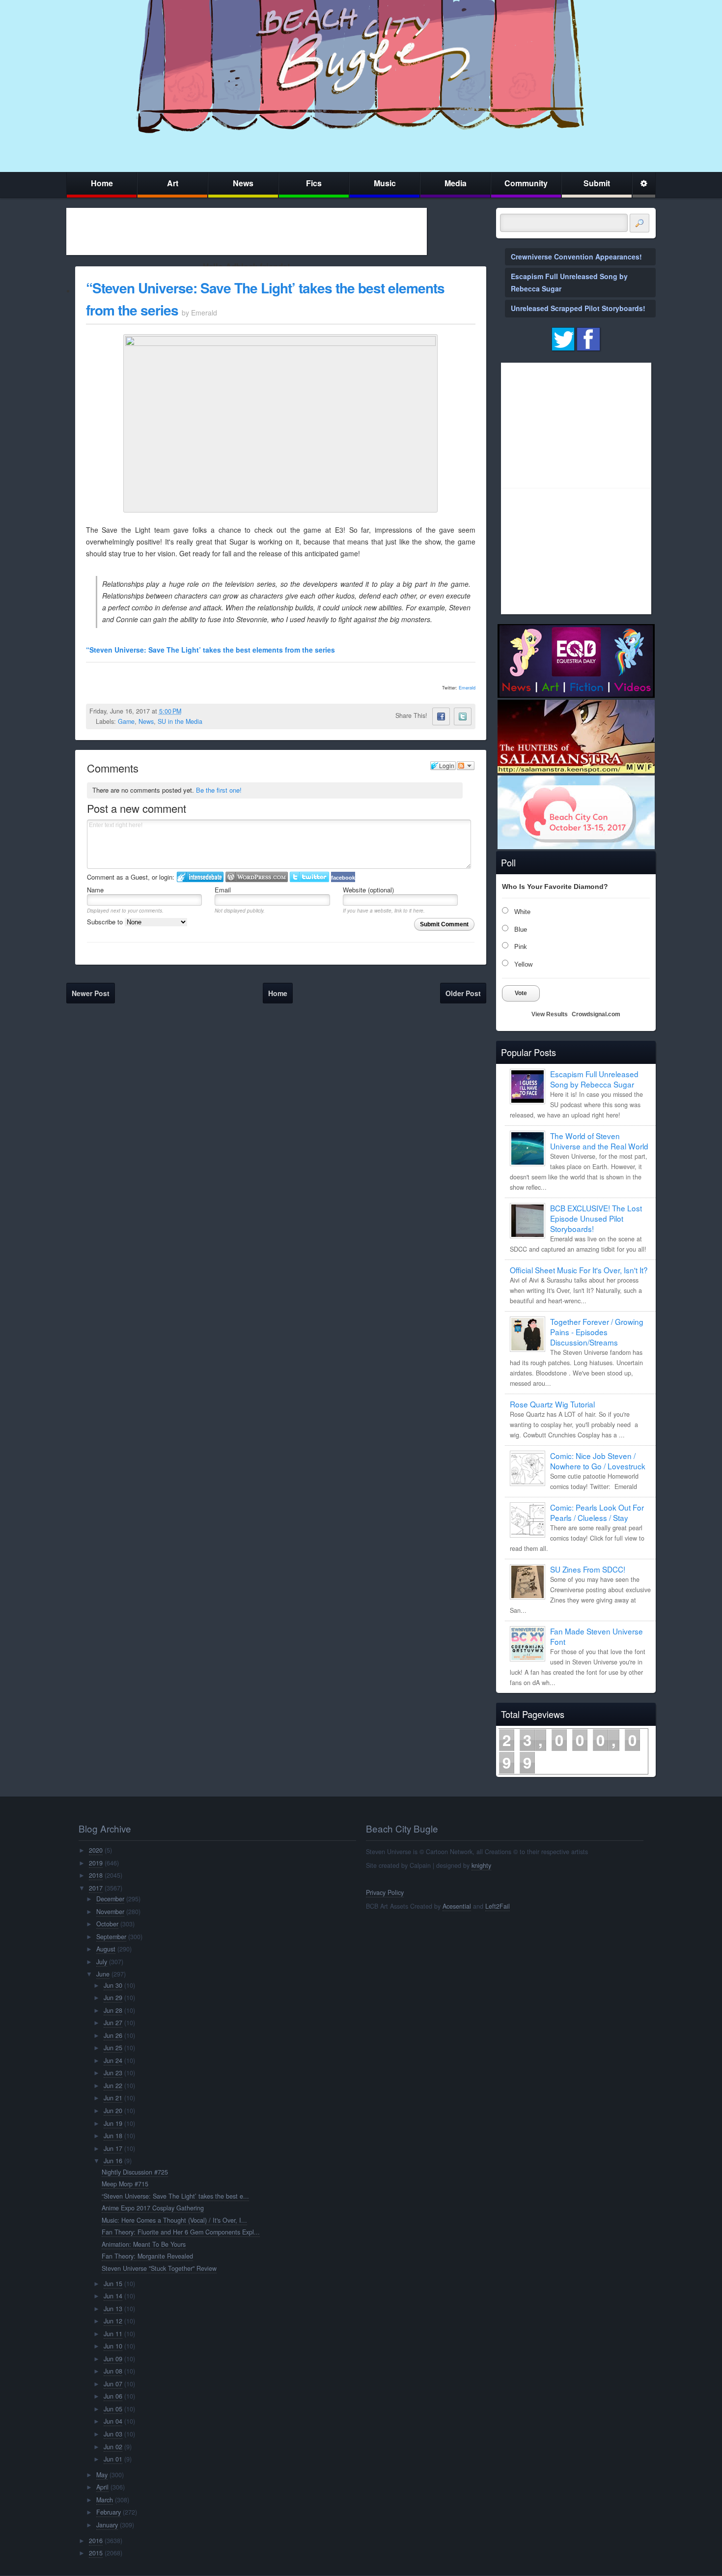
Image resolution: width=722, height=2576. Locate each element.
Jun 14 (113, 2296)
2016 (96, 2541)
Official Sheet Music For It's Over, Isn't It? (579, 1270)
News (243, 183)
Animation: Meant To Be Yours (144, 2244)
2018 (96, 1875)
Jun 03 (113, 2434)
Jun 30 (113, 1985)
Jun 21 (113, 2098)
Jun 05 (113, 2409)
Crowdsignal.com (596, 1014)
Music (385, 183)
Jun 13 (113, 2309)
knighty (481, 1865)
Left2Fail (498, 1906)
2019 (96, 1863)
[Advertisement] (247, 231)
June (103, 1974)
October (107, 1924)
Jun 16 (113, 2161)
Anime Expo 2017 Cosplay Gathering (153, 2208)
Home (102, 183)
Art (173, 183)
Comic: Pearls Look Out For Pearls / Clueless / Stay (597, 1512)
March (105, 2500)
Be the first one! (219, 790)
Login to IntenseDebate (200, 877)
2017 (96, 1888)
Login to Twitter (309, 877)
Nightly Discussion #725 (135, 2172)
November (110, 1912)
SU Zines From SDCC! (588, 1569)
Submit (597, 183)
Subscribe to (106, 922)
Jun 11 (113, 2334)
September (111, 1937)
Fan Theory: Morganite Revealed (147, 2256)
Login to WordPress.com (257, 877)
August (106, 1949)
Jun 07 (113, 2384)
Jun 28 (113, 2010)
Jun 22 (113, 2086)
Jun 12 (113, 2321)
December (110, 1899)
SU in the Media (180, 721)
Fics (314, 183)
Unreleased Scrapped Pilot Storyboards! (578, 308)
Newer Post (91, 993)
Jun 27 (113, 2023)
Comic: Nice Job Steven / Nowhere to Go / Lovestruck (598, 1461)
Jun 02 (113, 2447)
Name (95, 890)
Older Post (463, 993)
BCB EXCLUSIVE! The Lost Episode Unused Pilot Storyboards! (596, 1218)
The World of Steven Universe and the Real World (599, 1141)
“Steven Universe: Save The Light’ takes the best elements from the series (210, 650)
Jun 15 (113, 2284)
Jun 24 (113, 2061)
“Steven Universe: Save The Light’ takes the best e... (175, 2196)
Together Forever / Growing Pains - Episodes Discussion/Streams (597, 1332)
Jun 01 (113, 2459)
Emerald (467, 688)
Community (526, 183)
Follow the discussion (466, 766)
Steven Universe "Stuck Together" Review (159, 2268)
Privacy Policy (385, 1892)
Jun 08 (113, 2371)
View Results (550, 1014)
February (109, 2512)
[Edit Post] (189, 711)
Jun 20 (113, 2111)
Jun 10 (113, 2346)
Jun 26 (113, 2035)
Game (126, 721)
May (102, 2475)
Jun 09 (113, 2359)
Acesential (457, 1906)
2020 (96, 1850)
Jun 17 (113, 2148)
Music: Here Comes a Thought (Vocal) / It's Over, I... (174, 2220)
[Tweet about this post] (463, 716)
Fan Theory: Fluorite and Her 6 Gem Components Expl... (181, 2232)
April (102, 2487)
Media (456, 183)
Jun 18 (113, 2136)
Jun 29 (113, 1998)
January (107, 2525)
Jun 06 (113, 2396)
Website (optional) (368, 890)
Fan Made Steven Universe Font (597, 1636)
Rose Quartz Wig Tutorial (552, 1404)
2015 (96, 2553)
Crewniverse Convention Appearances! (576, 257)
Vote (521, 993)
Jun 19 (113, 2123)
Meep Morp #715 (125, 2184)
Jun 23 (113, 2073)
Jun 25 (113, 2048)
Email (223, 890)
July (102, 1962)
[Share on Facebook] (441, 716)
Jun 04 (113, 2421)
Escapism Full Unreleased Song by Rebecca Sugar (594, 1079)
